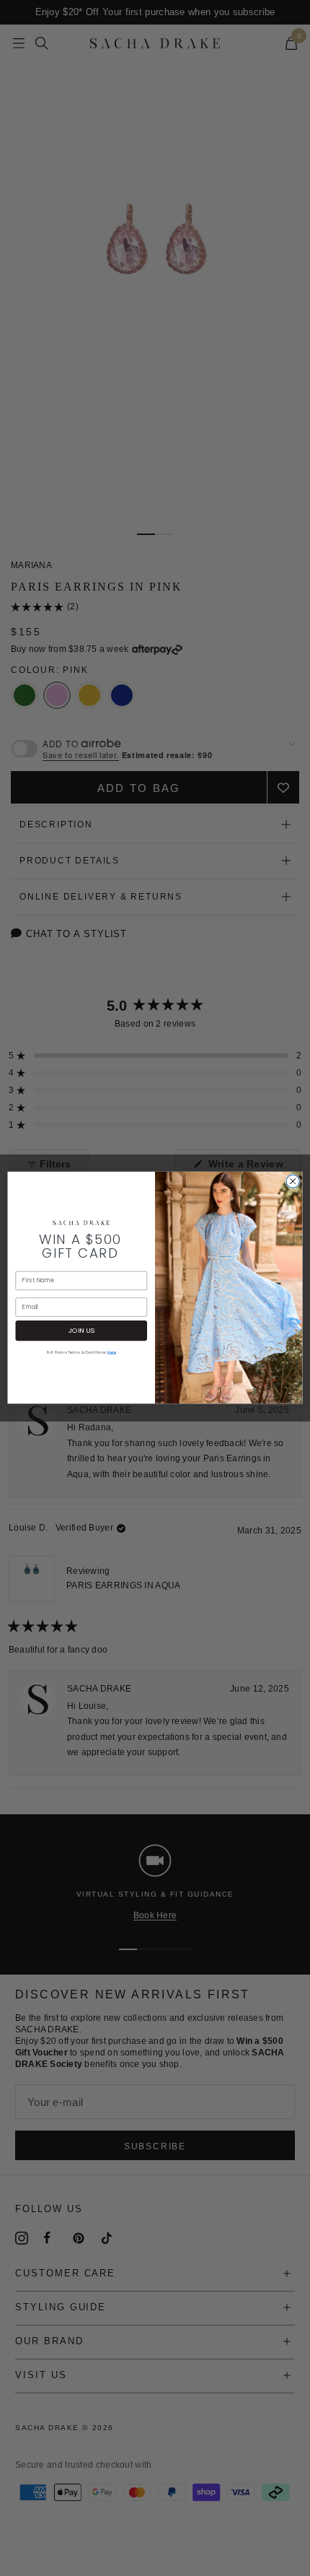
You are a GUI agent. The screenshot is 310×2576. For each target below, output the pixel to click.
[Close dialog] (293, 1181)
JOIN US (81, 1331)
